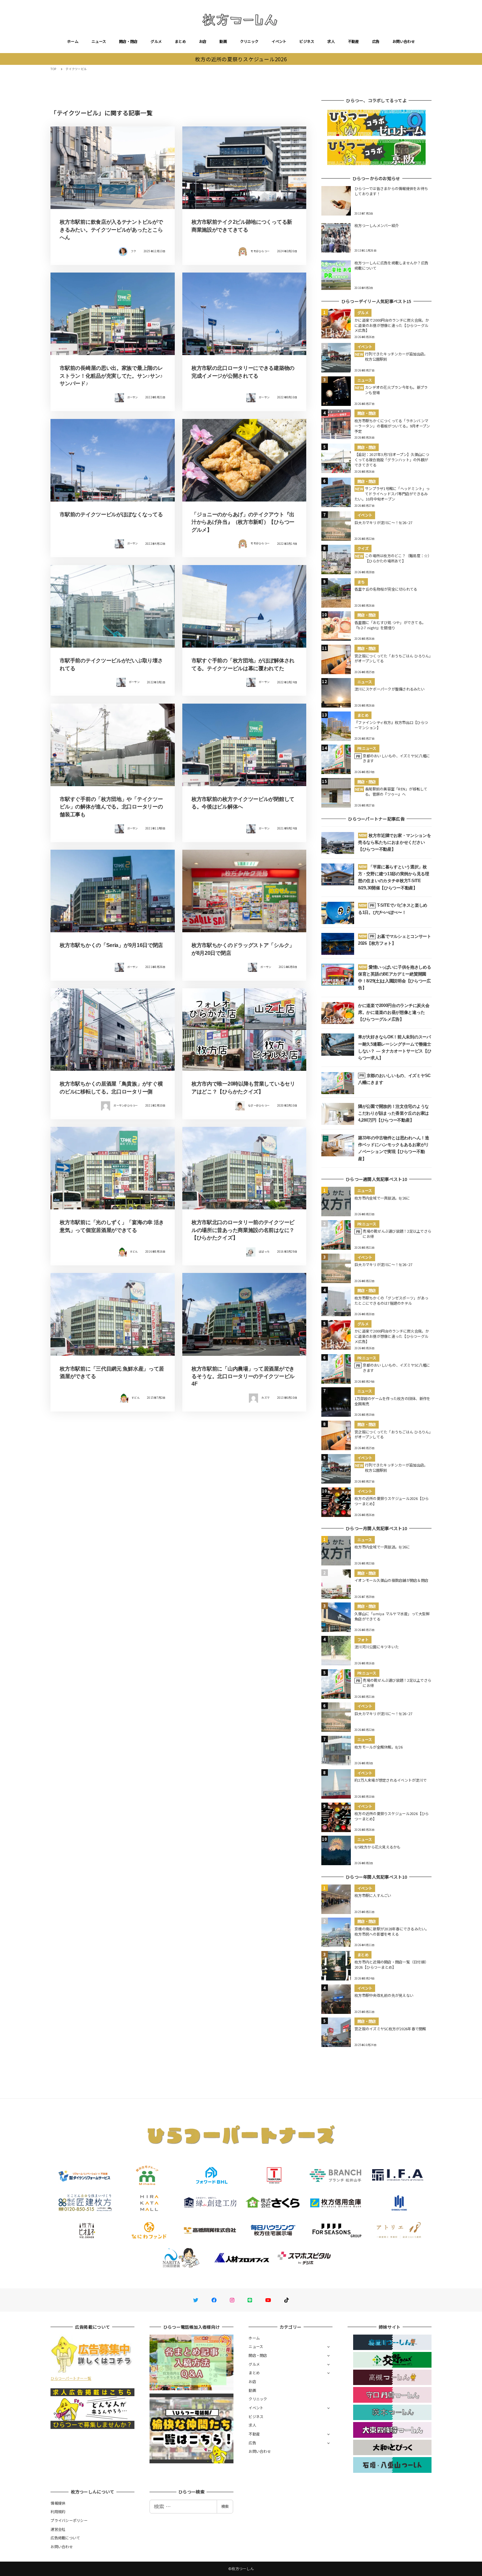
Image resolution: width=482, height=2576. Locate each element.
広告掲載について (65, 2538)
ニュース (99, 41)
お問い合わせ (404, 41)
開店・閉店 (128, 41)
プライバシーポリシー (69, 2520)
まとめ (180, 41)
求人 (331, 41)
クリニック (249, 41)
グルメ (156, 41)
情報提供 (58, 2503)
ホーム (73, 41)
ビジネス (307, 41)
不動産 (353, 41)
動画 (223, 41)
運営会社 (58, 2529)
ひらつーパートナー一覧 (71, 2378)
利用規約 (58, 2511)
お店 (203, 41)
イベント (279, 41)
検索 (225, 2506)
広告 (376, 41)
